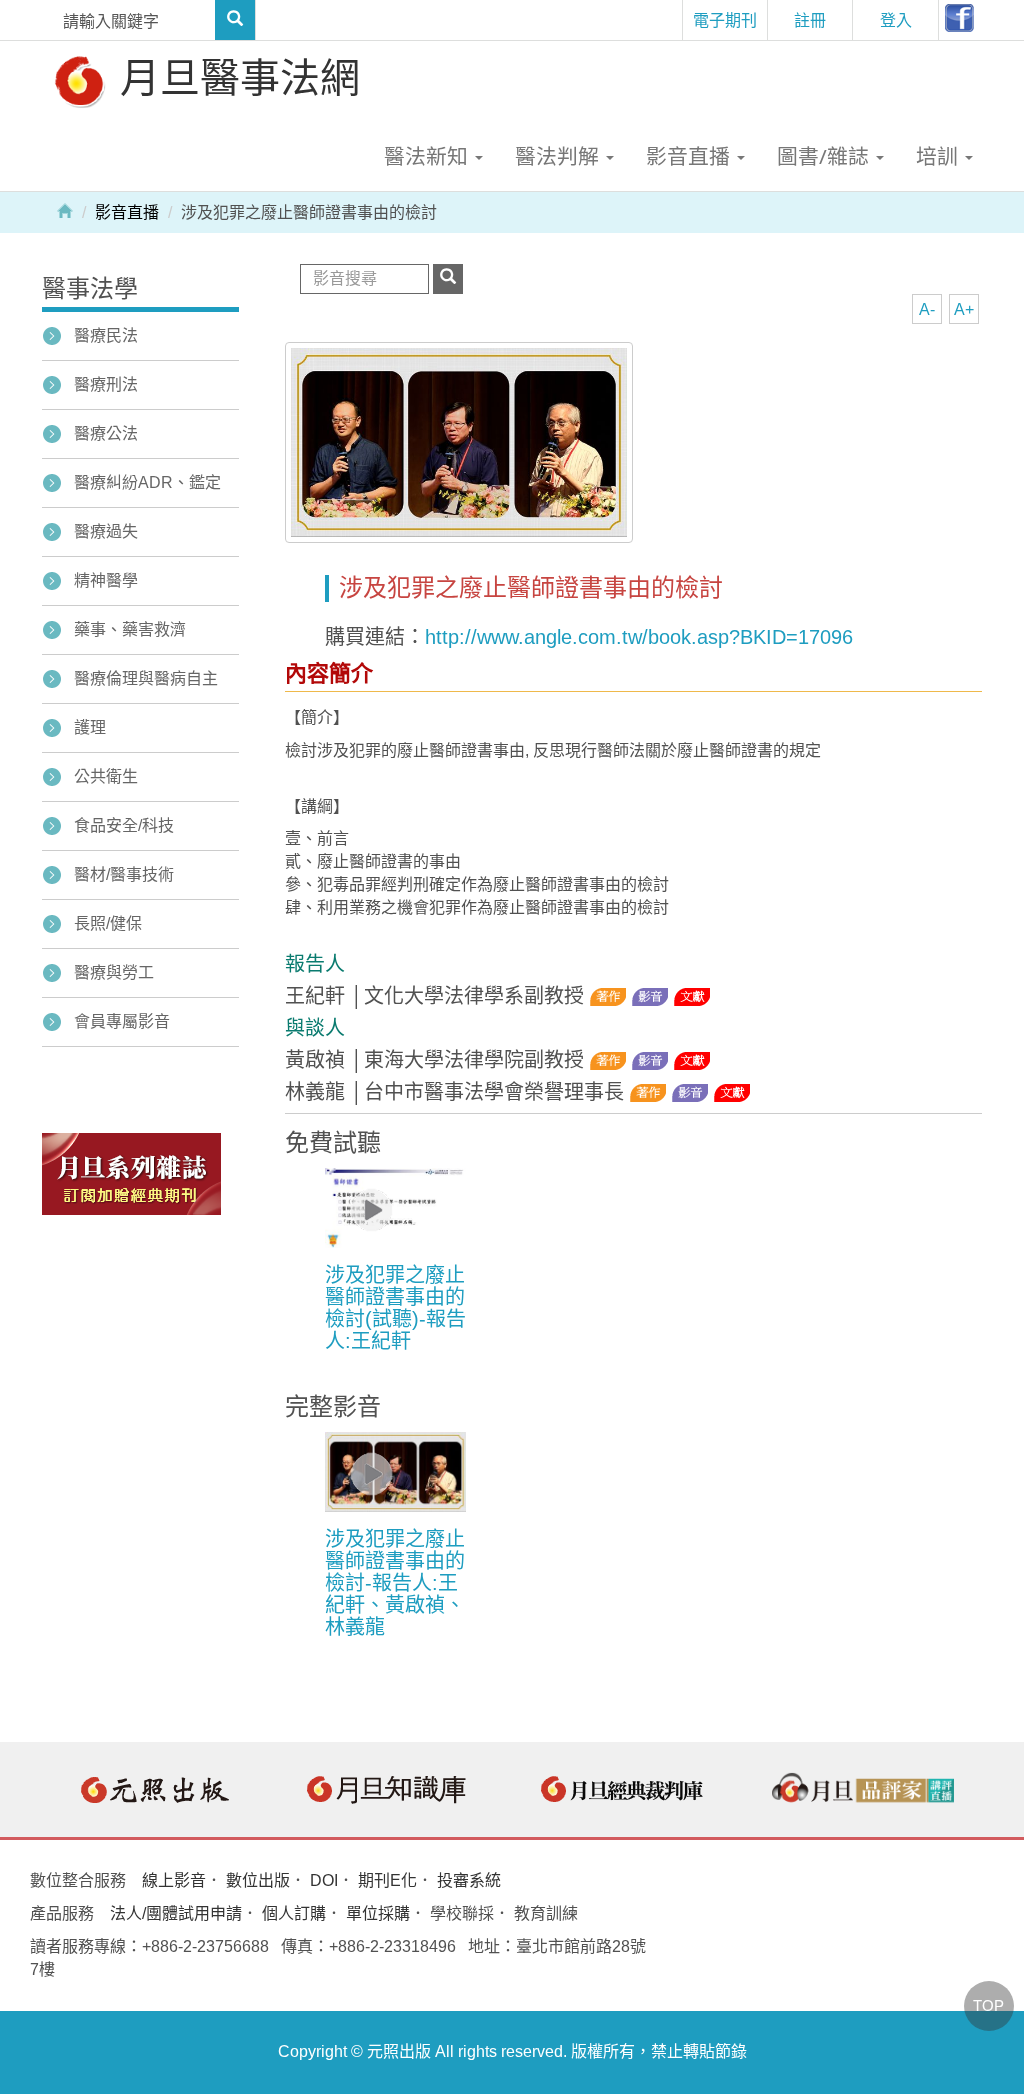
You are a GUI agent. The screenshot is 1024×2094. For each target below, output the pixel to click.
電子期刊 (725, 20)
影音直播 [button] (690, 156)
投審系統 (469, 1880)
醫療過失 (106, 531)
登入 (896, 20)
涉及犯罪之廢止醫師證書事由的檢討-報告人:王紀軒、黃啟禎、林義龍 (395, 1583)
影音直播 (127, 212)
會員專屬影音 (122, 1021)
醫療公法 (106, 433)
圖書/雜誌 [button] (825, 156)
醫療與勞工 (114, 972)
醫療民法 (106, 335)
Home (65, 210)
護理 (90, 727)
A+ (964, 309)
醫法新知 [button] (428, 156)
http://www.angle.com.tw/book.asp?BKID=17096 (639, 637)
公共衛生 (106, 776)
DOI (324, 1880)
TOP (988, 2005)
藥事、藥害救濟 (130, 629)
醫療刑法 (106, 384)
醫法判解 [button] (559, 156)
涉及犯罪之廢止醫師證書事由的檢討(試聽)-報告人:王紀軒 (395, 1308)
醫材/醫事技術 (124, 874)
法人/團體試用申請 (176, 1913)
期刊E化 (387, 1880)
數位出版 (258, 1880)
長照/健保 (108, 923)
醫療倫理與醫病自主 (146, 678)
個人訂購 (294, 1913)
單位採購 (378, 1913)
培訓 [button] (939, 156)
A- (927, 309)
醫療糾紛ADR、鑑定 (147, 482)
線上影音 (174, 1880)
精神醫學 (106, 580)
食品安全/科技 (124, 825)
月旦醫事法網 (235, 76)
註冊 (810, 20)
